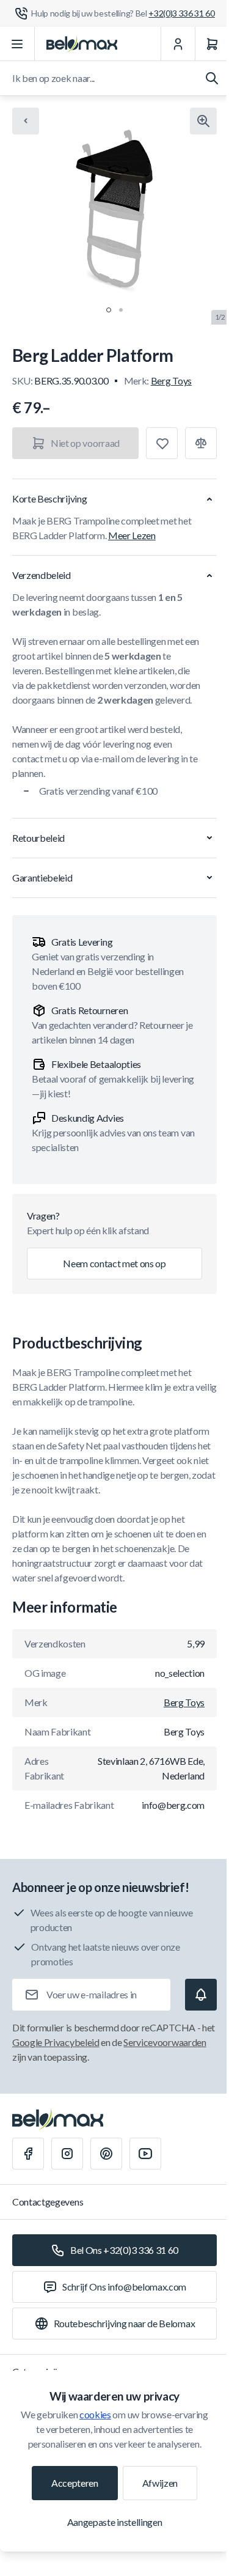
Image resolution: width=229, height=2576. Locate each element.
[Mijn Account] (178, 44)
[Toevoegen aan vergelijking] (201, 443)
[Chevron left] (26, 121)
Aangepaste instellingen (115, 2522)
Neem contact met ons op (114, 1263)
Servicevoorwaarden (165, 2042)
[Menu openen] (17, 44)
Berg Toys (171, 381)
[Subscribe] (201, 1995)
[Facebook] (28, 2154)
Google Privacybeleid (56, 2042)
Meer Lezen (132, 535)
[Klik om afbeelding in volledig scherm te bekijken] (203, 121)
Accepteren (75, 2483)
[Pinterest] (106, 2154)
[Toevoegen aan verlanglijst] (162, 443)
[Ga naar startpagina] (82, 44)
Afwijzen (160, 2483)
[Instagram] (67, 2154)
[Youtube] (145, 2154)
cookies (95, 2414)
